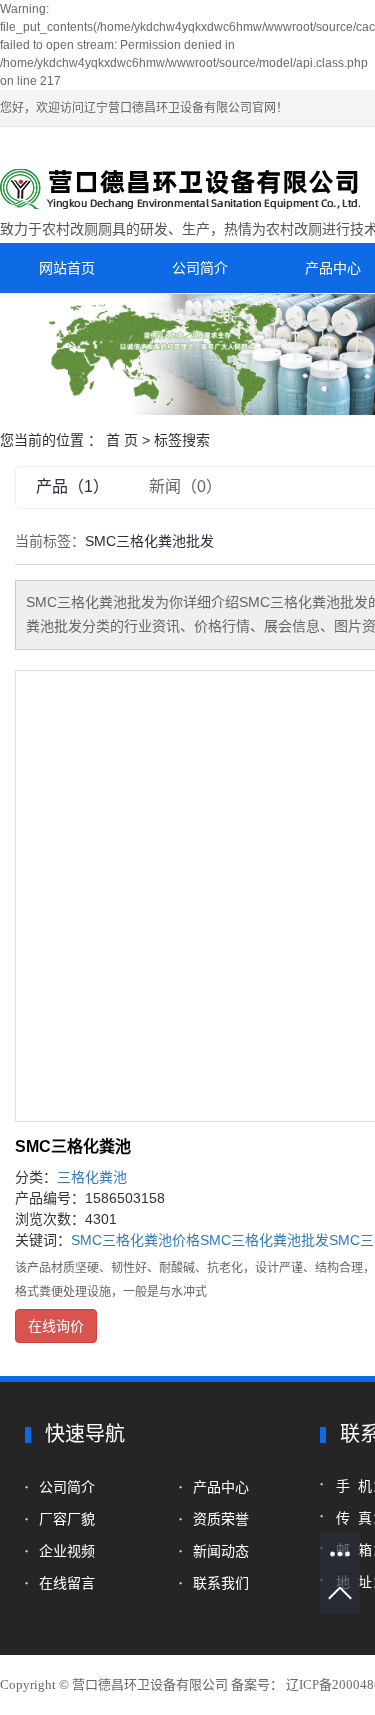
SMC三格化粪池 (73, 1146)
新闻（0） (185, 486)
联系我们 (221, 1583)
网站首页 (67, 268)
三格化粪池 (92, 1177)
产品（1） (72, 486)
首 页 (122, 440)
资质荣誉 (221, 1519)
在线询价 (56, 1326)
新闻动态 (221, 1551)
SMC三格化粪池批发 (264, 1240)
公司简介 (200, 268)
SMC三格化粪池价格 (135, 1240)
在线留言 (69, 1583)
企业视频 (71, 1551)
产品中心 (221, 1487)
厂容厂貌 (67, 1519)
